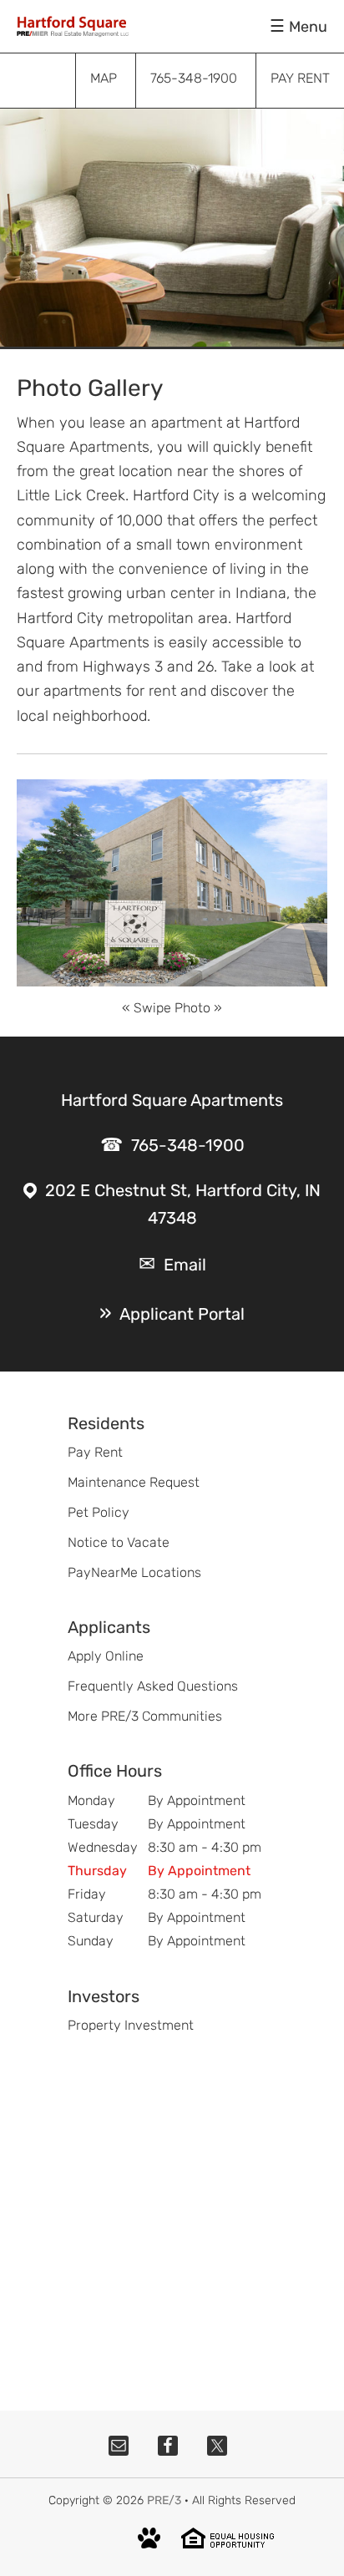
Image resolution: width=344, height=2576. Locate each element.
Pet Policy (99, 1512)
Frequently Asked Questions (153, 1686)
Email (185, 1265)
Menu (308, 27)
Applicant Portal (182, 1314)
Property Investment (131, 2025)
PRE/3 (164, 2500)
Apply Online (106, 1656)
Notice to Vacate (119, 1542)
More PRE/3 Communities (145, 1716)
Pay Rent (95, 1452)
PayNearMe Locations (134, 1572)
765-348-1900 (188, 1145)
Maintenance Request (134, 1482)
